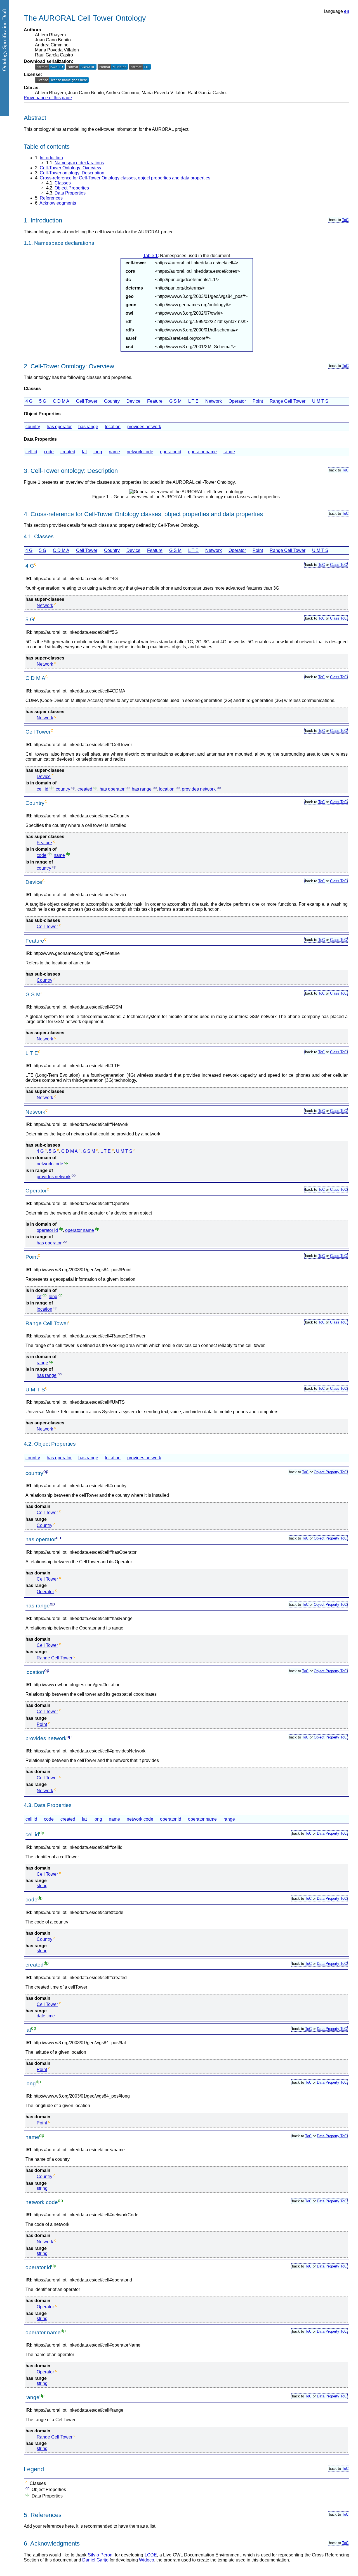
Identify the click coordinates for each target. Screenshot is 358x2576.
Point (258, 401)
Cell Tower (87, 401)
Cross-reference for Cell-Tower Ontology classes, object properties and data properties (125, 178)
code (49, 452)
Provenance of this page (48, 98)
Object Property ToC (330, 1472)
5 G (43, 401)
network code (140, 452)
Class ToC (338, 565)
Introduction (51, 158)
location (113, 427)
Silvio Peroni (101, 2555)
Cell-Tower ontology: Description (72, 173)
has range (88, 427)
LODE (151, 2555)
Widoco (147, 2560)
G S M (175, 401)
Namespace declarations (79, 163)
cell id (31, 452)
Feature (155, 401)
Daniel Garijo (95, 2560)
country (33, 427)
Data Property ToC (332, 1833)
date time (46, 2016)
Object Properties (72, 188)
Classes (63, 183)
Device (133, 401)
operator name (202, 452)
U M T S (320, 401)
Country (112, 401)
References (51, 198)
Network (214, 401)
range (229, 452)
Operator (237, 401)
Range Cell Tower (288, 401)
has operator (59, 427)
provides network (144, 427)
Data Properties (70, 193)
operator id (171, 452)
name (114, 452)
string (42, 1886)
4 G (29, 401)
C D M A (61, 401)
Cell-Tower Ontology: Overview (70, 168)
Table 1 (150, 256)
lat (84, 452)
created (68, 452)
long (98, 452)
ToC (345, 220)
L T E (193, 401)
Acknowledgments (58, 203)
